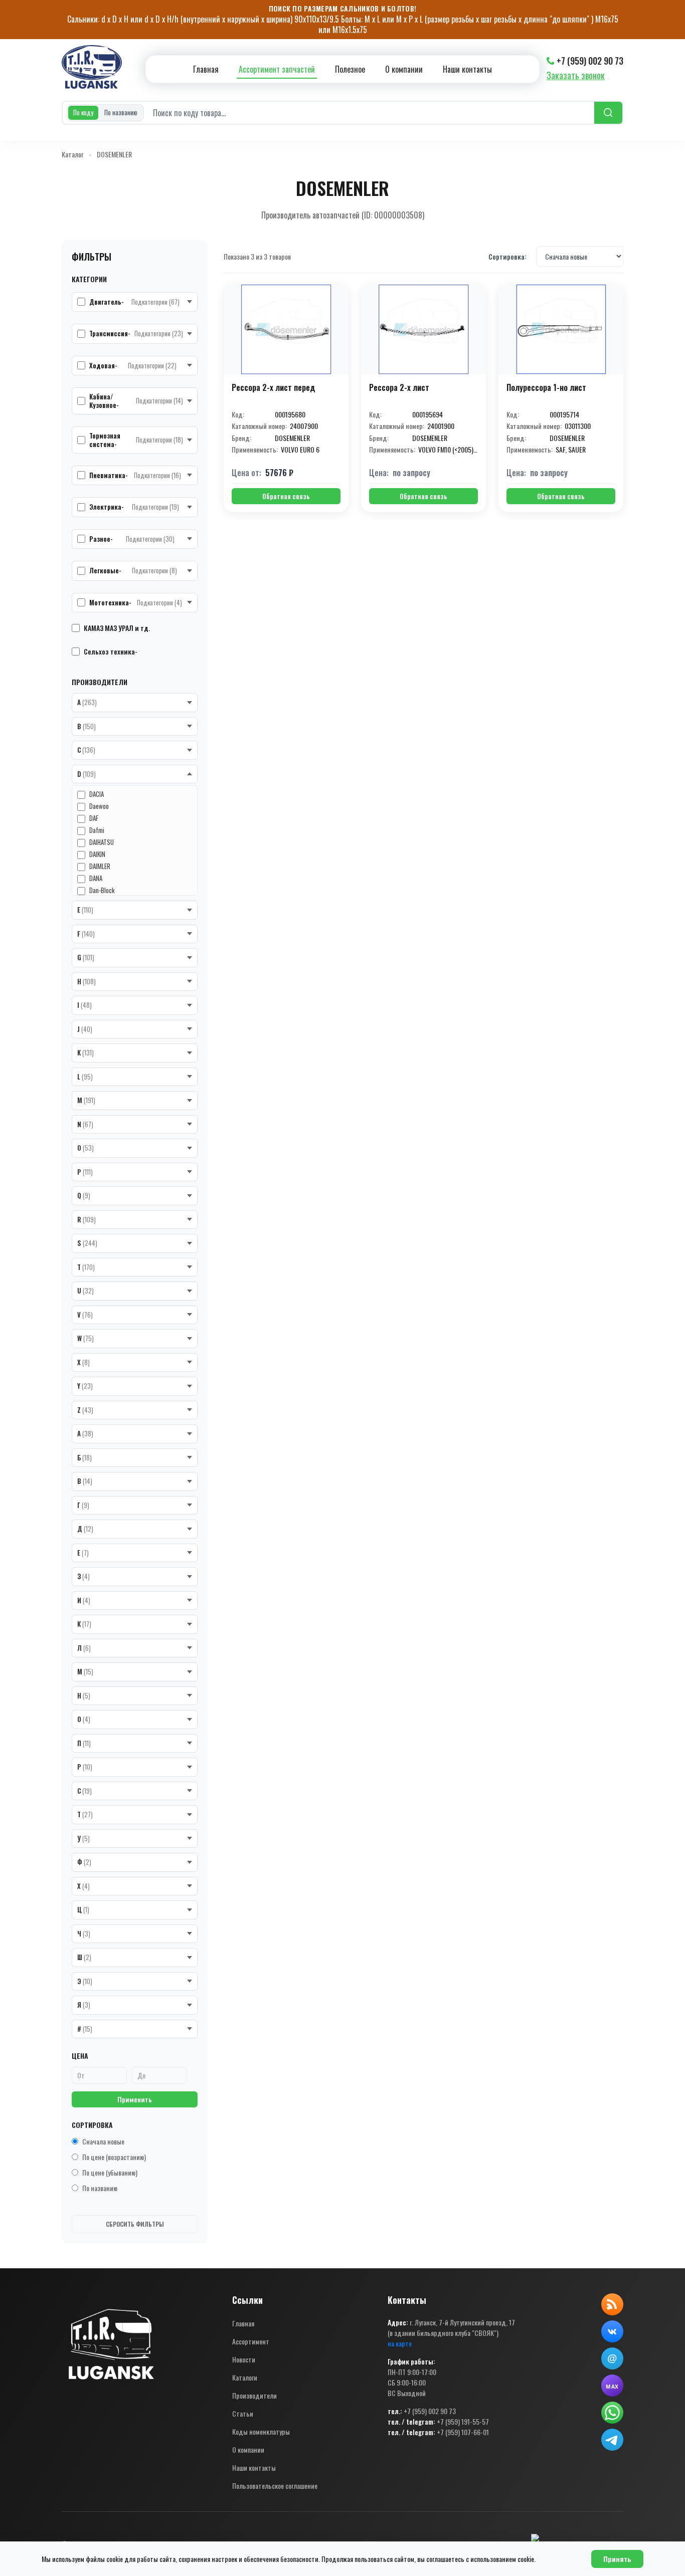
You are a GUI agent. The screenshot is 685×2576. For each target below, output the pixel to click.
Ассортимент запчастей (277, 69)
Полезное (350, 69)
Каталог (72, 154)
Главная (206, 69)
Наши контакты (467, 69)
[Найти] (608, 113)
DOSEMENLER (114, 154)
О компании (404, 69)
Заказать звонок (576, 75)
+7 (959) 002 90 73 (590, 61)
